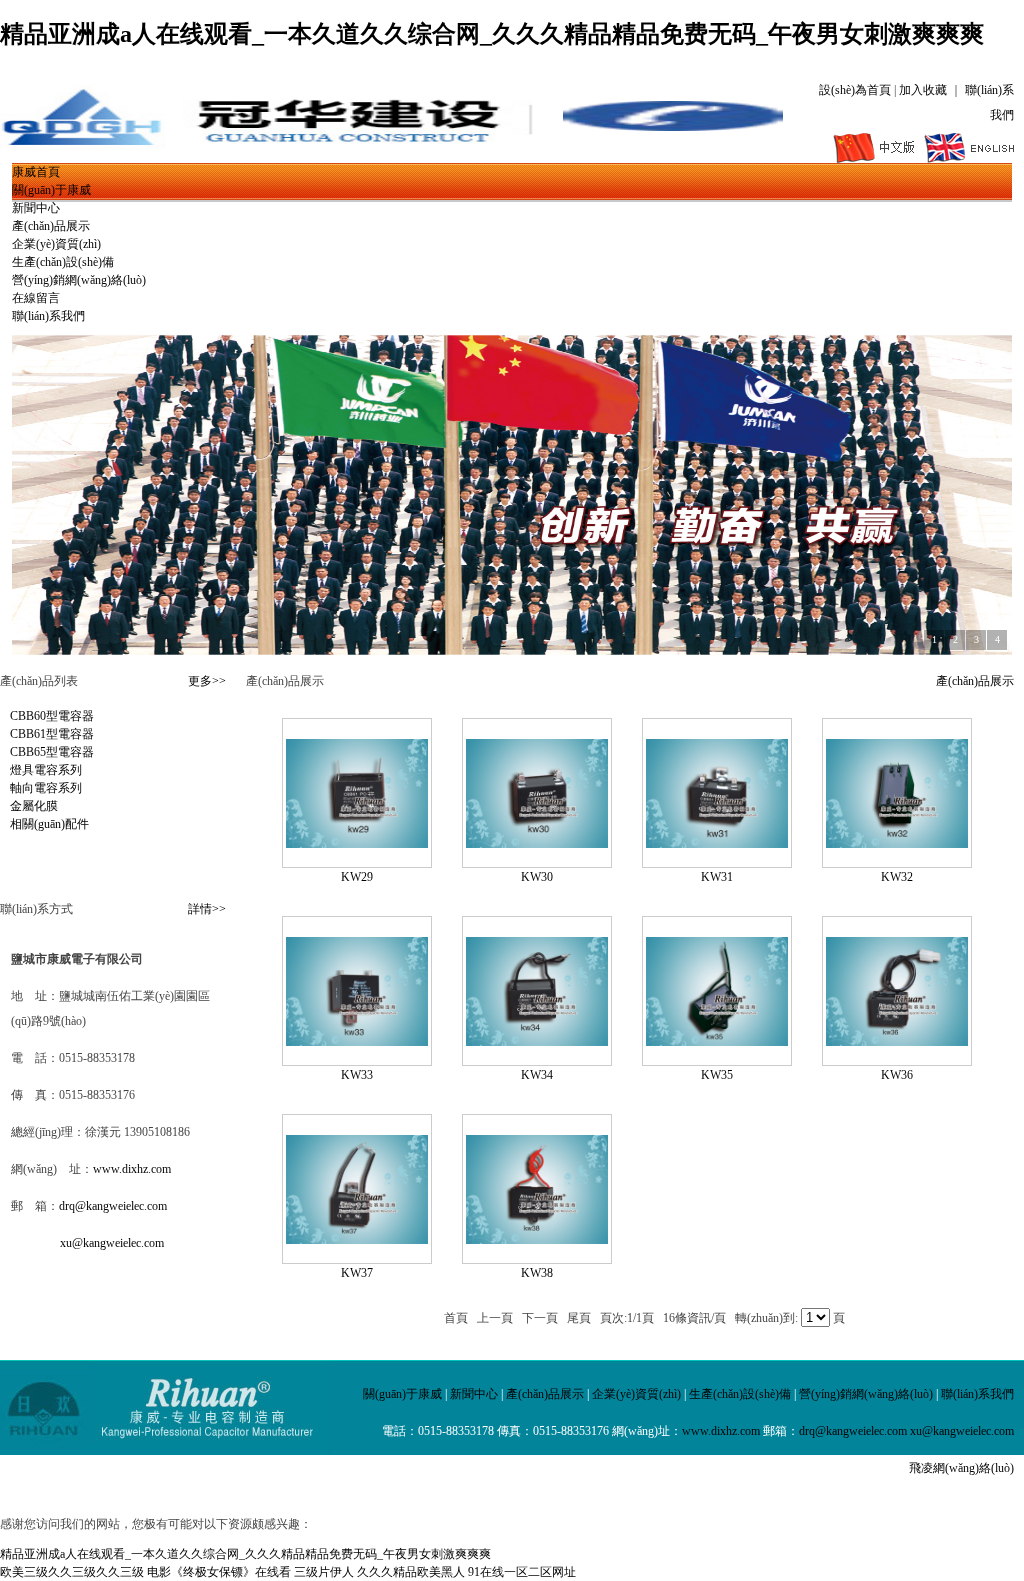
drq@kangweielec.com (113, 1206)
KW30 (537, 877)
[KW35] (717, 1042)
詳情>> (207, 909)
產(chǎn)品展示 (51, 226)
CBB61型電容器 (52, 734)
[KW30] (537, 844)
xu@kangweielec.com (112, 1243)
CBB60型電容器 (52, 716)
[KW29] (357, 844)
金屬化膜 (34, 806)
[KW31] (717, 844)
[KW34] (537, 1042)
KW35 (717, 1075)
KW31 (717, 877)
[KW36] (897, 1042)
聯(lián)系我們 (48, 316)
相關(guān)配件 (49, 824)
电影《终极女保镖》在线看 (219, 1572)
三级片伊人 (324, 1572)
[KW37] (357, 1240)
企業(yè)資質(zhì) (56, 244)
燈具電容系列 (46, 770)
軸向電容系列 (46, 788)
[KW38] (537, 1240)
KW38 (537, 1273)
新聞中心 (36, 208)
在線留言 (36, 298)
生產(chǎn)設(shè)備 (63, 262)
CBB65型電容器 (52, 752)
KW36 (897, 1075)
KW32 (897, 877)
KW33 (357, 1075)
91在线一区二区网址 (522, 1572)
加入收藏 (923, 90)
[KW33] (357, 1042)
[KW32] (897, 844)
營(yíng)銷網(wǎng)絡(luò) (79, 280)
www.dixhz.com (132, 1169)
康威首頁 (36, 172)
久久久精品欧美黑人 (411, 1572)
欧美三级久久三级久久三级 (72, 1572)
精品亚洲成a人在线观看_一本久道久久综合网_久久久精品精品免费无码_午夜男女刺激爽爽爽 (492, 34)
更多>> (207, 681)
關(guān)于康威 (51, 190)
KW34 (537, 1075)
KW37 (357, 1273)
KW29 (357, 877)
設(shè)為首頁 (855, 90)
